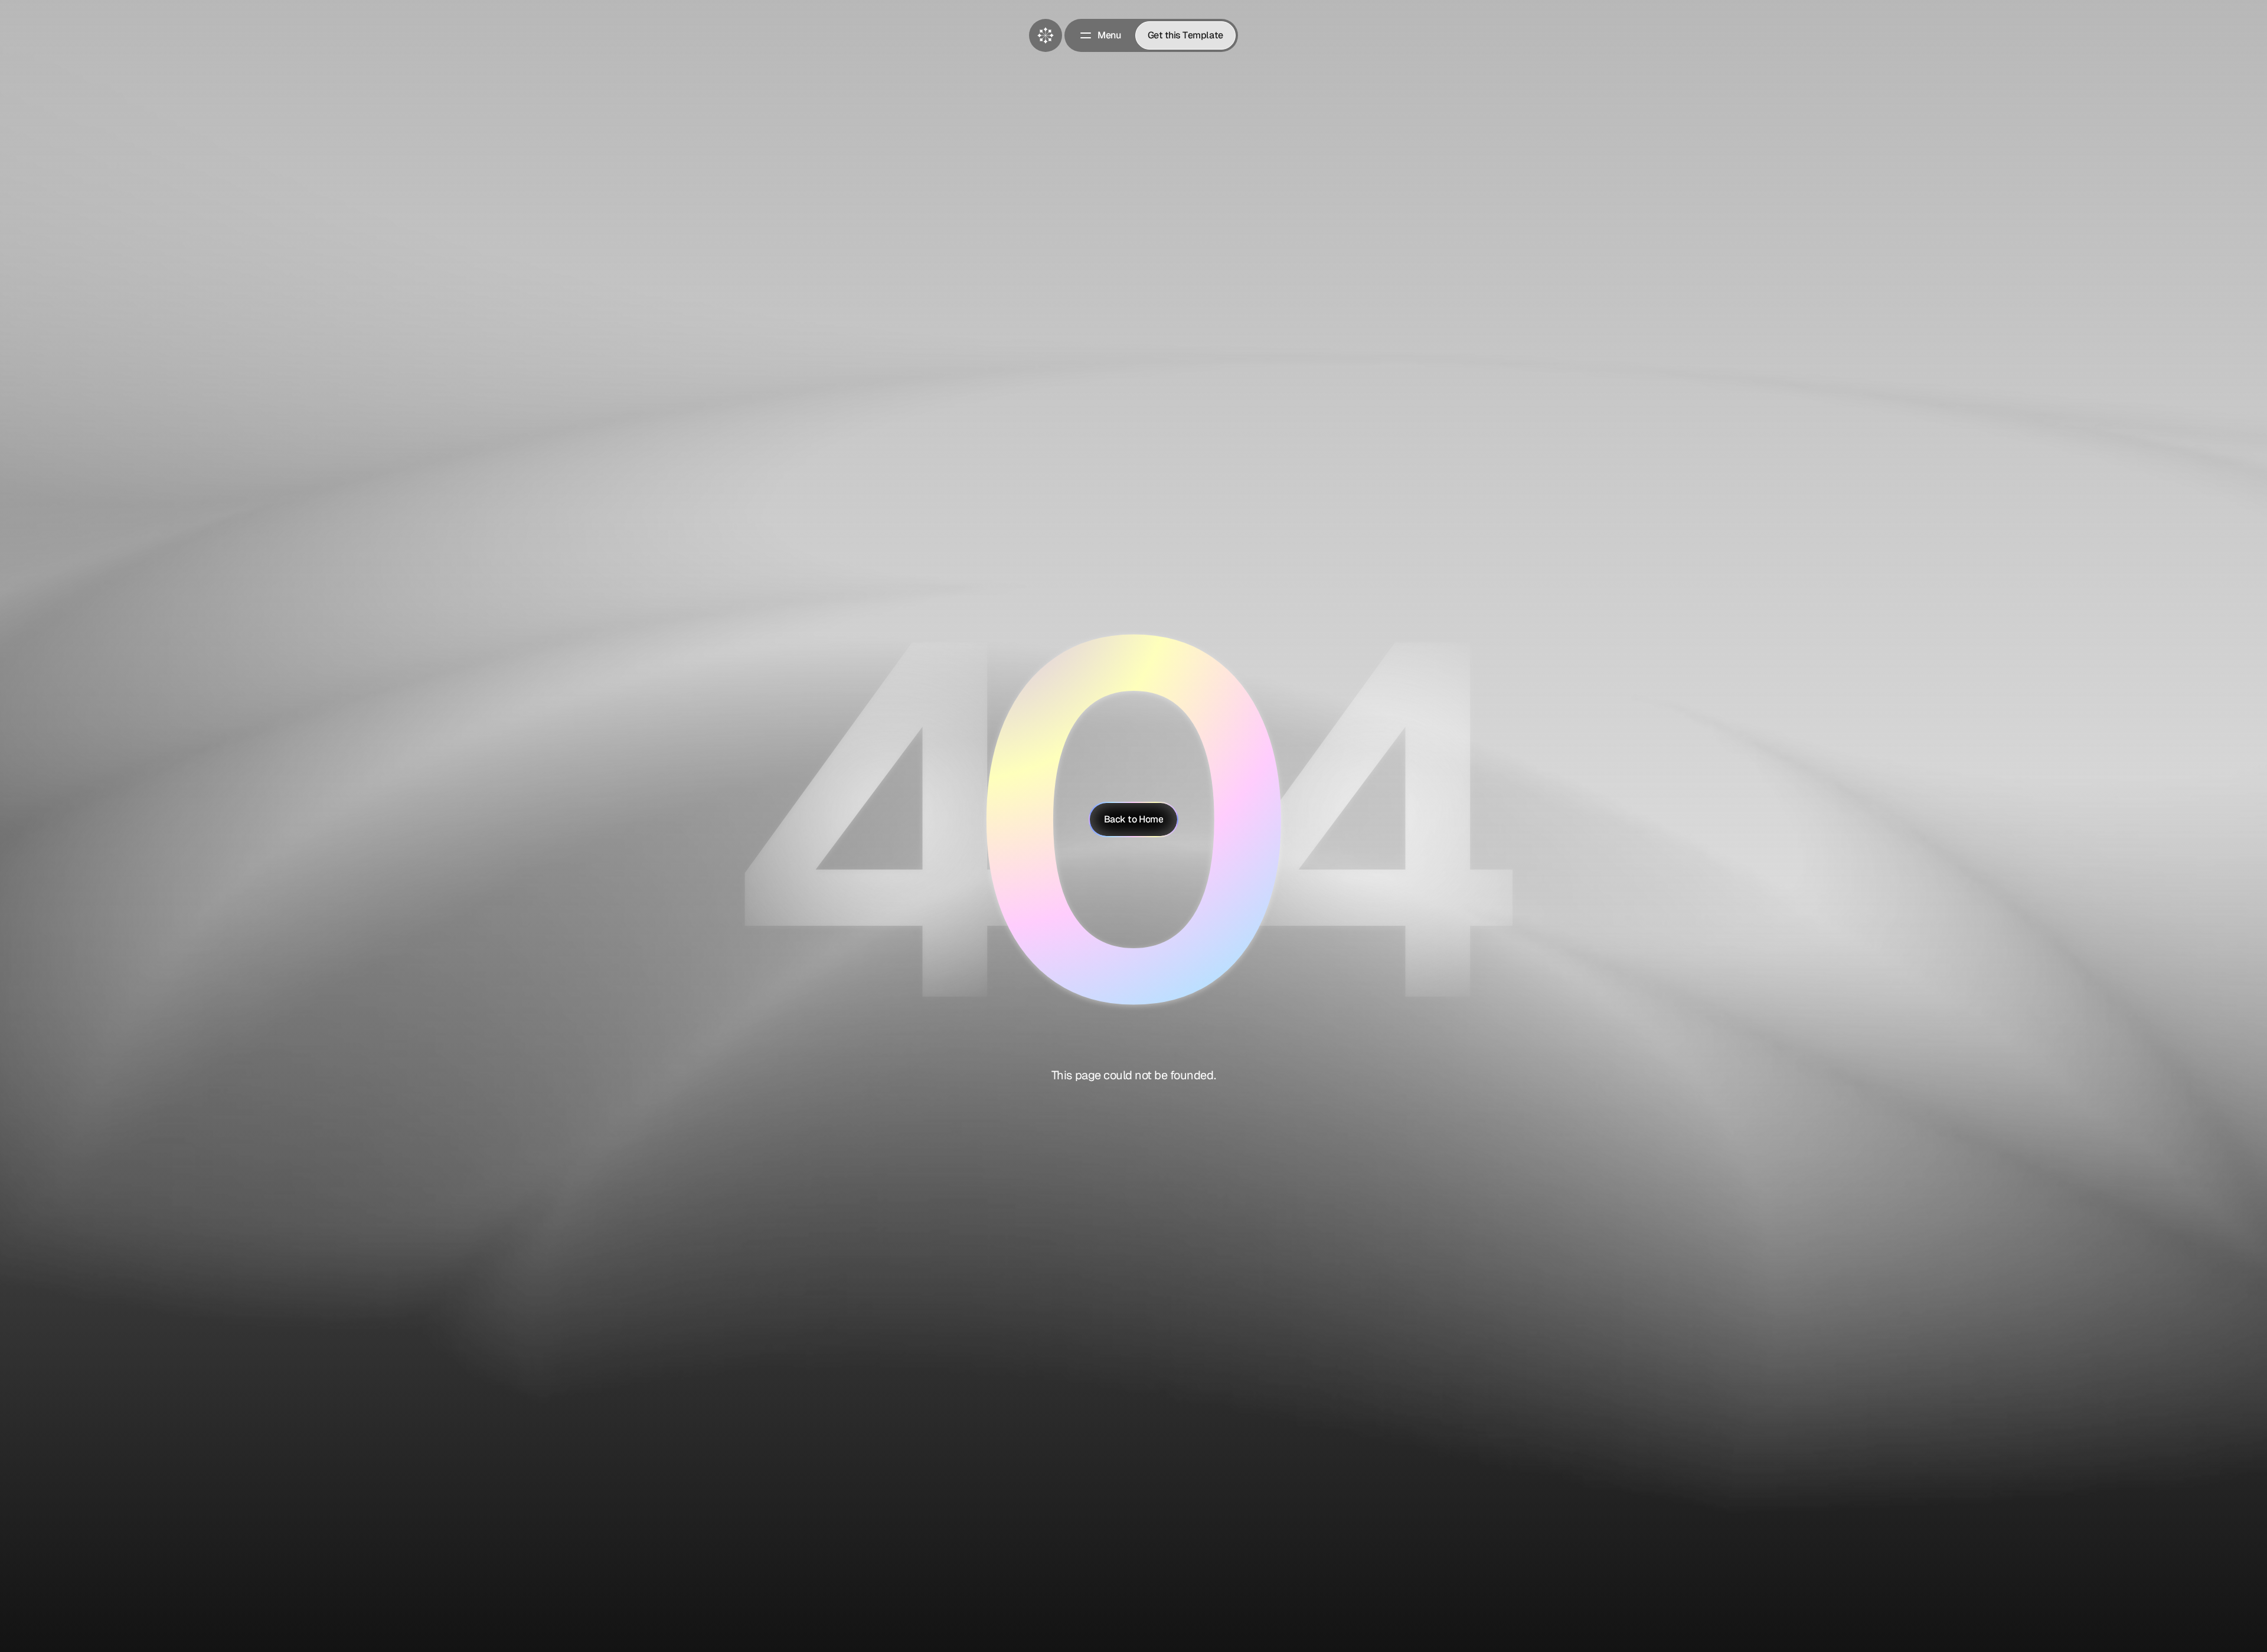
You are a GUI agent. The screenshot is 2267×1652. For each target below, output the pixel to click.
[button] (1100, 35)
